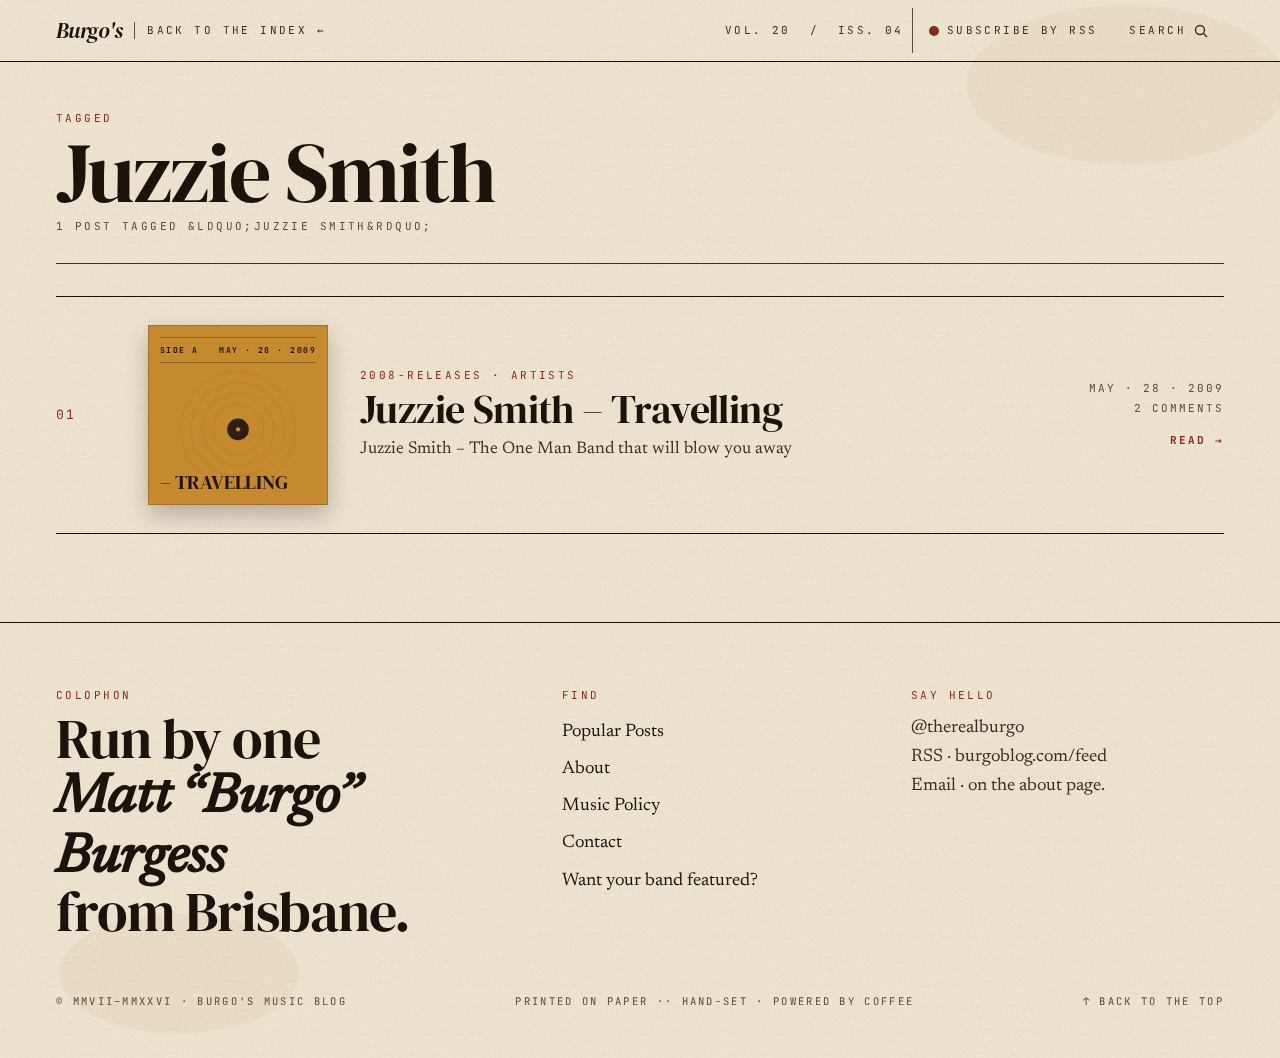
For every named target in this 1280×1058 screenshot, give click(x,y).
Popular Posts (613, 732)
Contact (592, 843)
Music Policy (611, 806)
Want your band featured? (660, 881)
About (586, 769)
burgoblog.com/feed (1031, 757)
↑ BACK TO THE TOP (1153, 1001)
